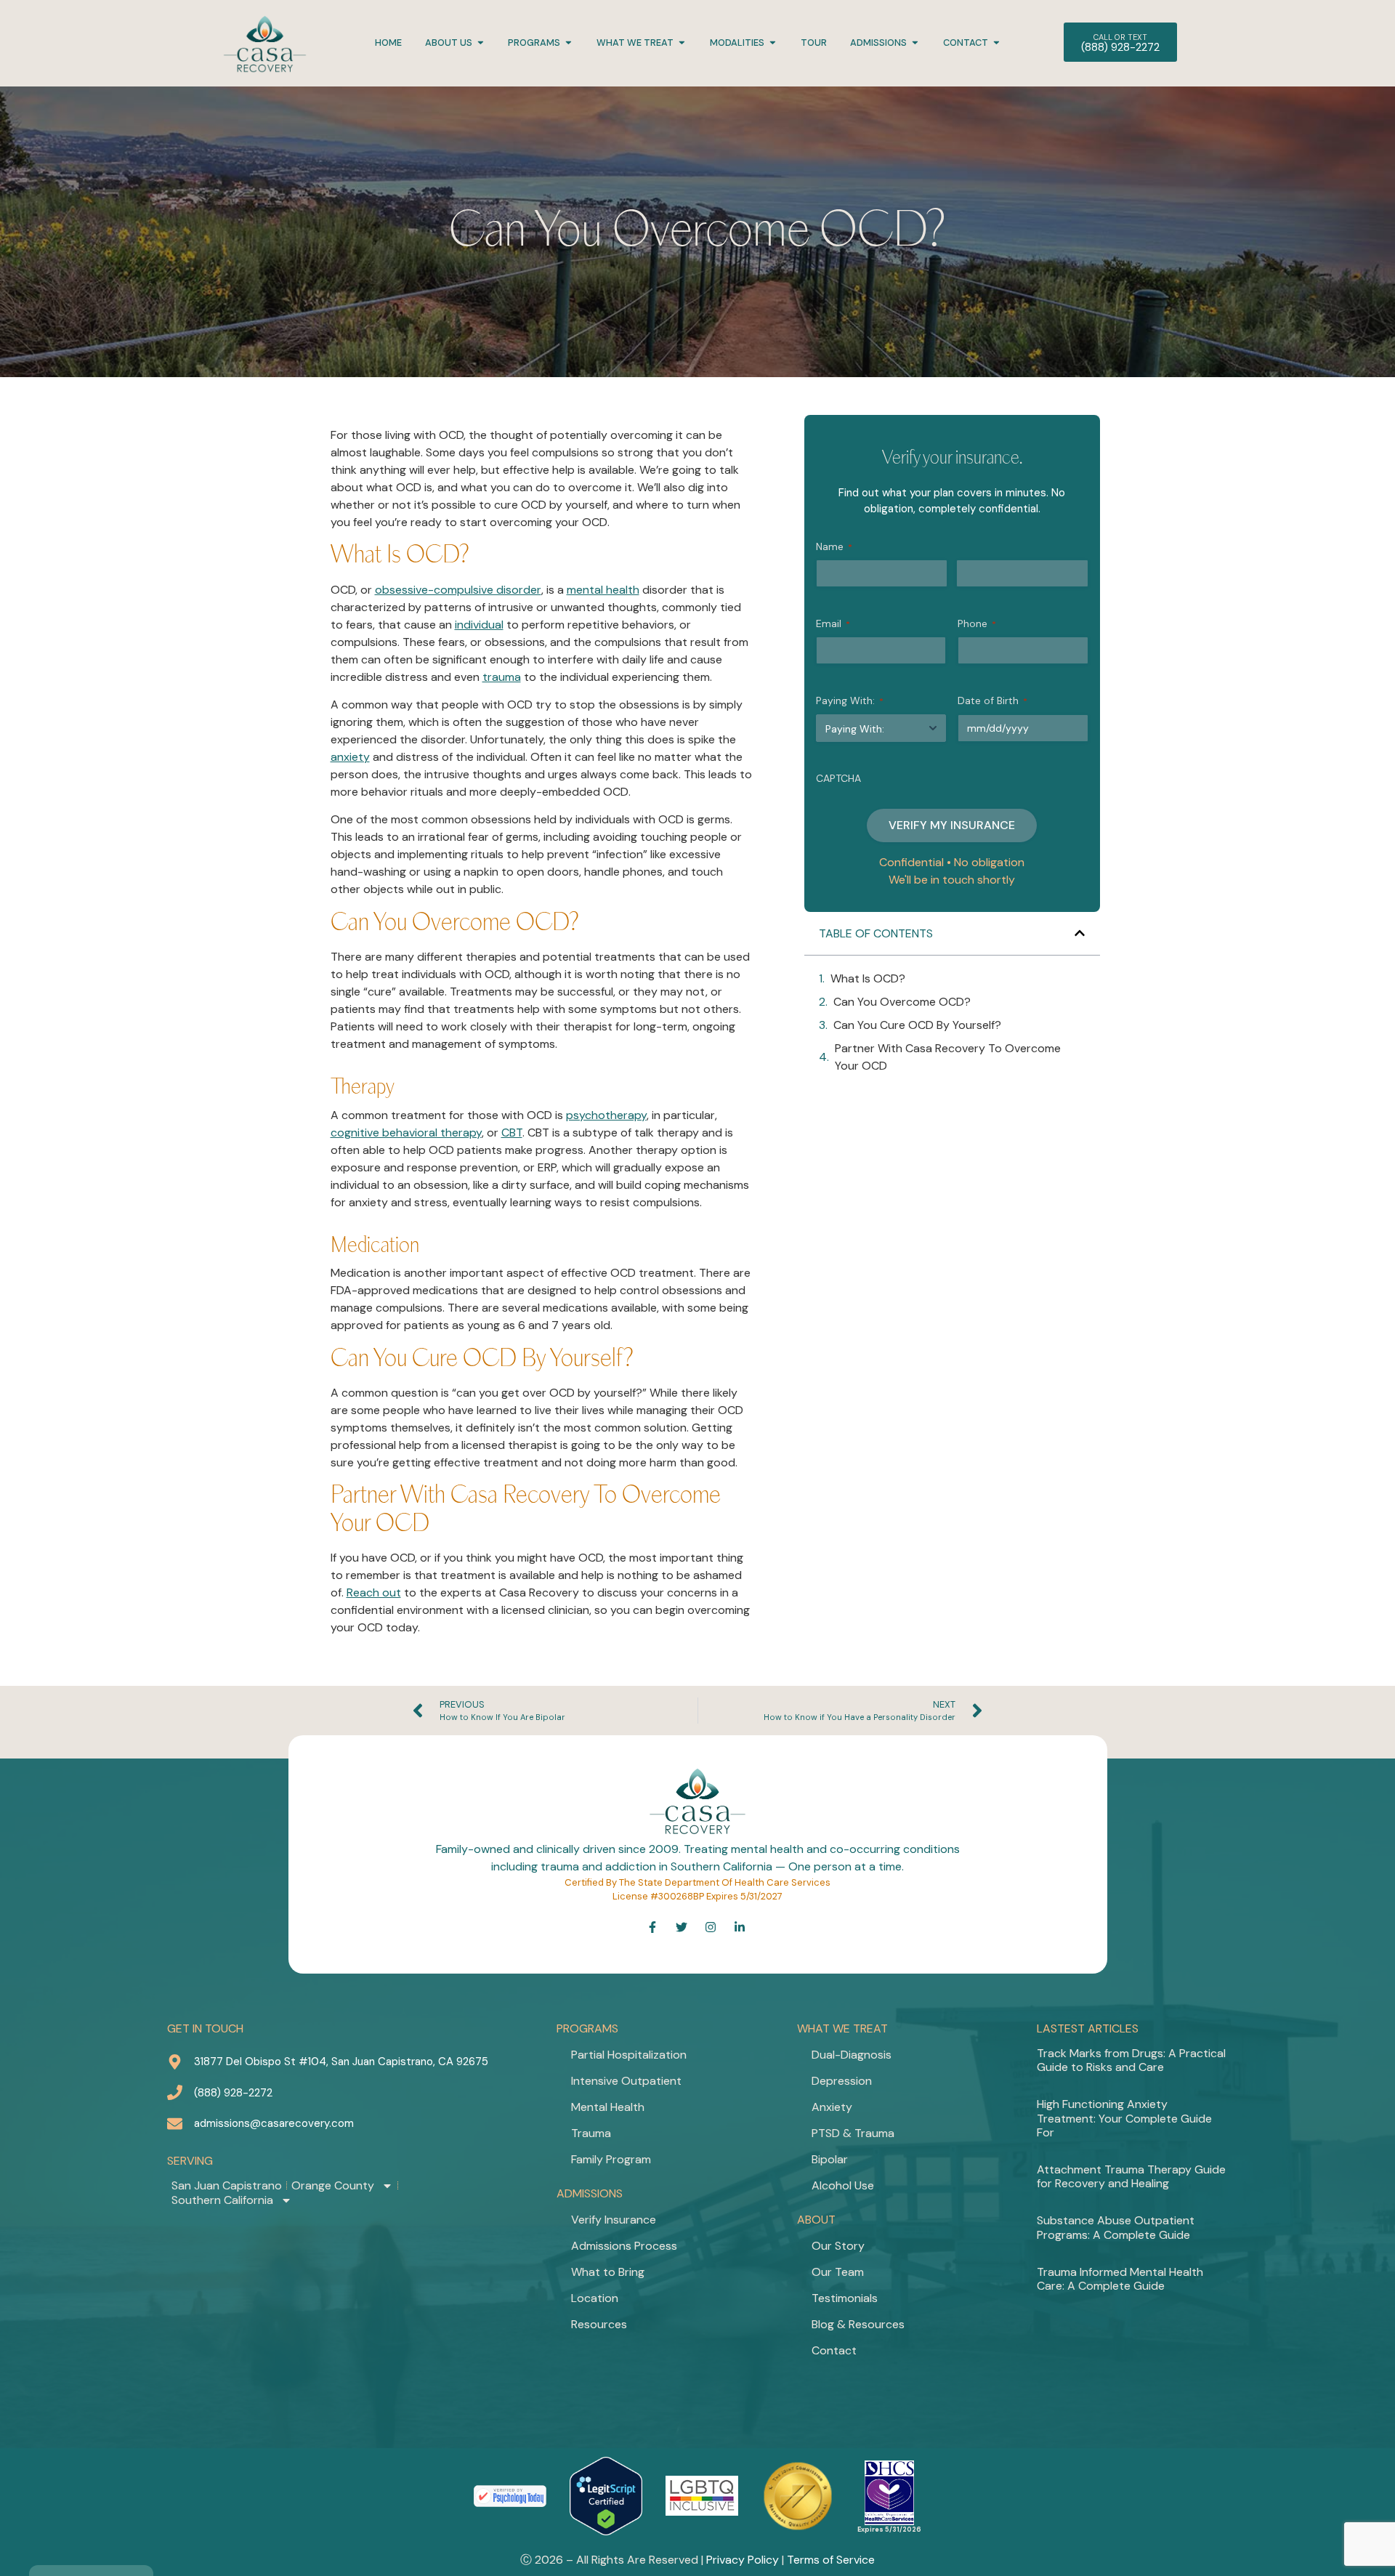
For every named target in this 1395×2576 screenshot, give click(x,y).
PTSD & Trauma (853, 2133)
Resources (599, 2324)
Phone (977, 623)
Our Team (838, 2272)
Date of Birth (992, 700)
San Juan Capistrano (227, 2186)
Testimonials (845, 2298)
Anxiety (832, 2107)
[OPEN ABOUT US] (481, 43)
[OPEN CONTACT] (996, 43)
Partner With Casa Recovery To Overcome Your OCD (948, 1057)
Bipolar (830, 2159)
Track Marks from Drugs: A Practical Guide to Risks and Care (1131, 2060)
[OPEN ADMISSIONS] (915, 43)
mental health (603, 590)
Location (595, 2298)
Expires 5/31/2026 (889, 2529)
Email (833, 623)
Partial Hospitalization (629, 2055)
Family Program (611, 2159)
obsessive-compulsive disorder (458, 590)
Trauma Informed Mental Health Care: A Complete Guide (1120, 2279)
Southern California (222, 2200)
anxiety (350, 757)
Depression (842, 2081)
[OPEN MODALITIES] (773, 43)
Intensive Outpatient (626, 2081)
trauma (502, 677)
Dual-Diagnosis (852, 2055)
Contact (834, 2350)
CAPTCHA (838, 778)
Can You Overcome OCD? (902, 1002)
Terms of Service (831, 2560)
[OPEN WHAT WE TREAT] (682, 43)
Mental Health (608, 2107)
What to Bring (608, 2272)
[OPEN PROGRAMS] (569, 43)
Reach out (374, 1592)
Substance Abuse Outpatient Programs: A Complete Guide (1116, 2227)
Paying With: (850, 700)
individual (479, 625)
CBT (512, 1132)
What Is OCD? (868, 978)
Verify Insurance (614, 2220)
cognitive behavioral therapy (406, 1132)
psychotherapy (606, 1115)
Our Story (838, 2246)
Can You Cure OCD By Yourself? (917, 1025)
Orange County (333, 2186)
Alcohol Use (843, 2185)
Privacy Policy (743, 2560)
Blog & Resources (858, 2324)
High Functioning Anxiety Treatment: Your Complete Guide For (1124, 2118)
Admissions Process (624, 2246)
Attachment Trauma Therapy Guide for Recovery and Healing (1131, 2176)
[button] (1080, 933)
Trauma (591, 2133)
